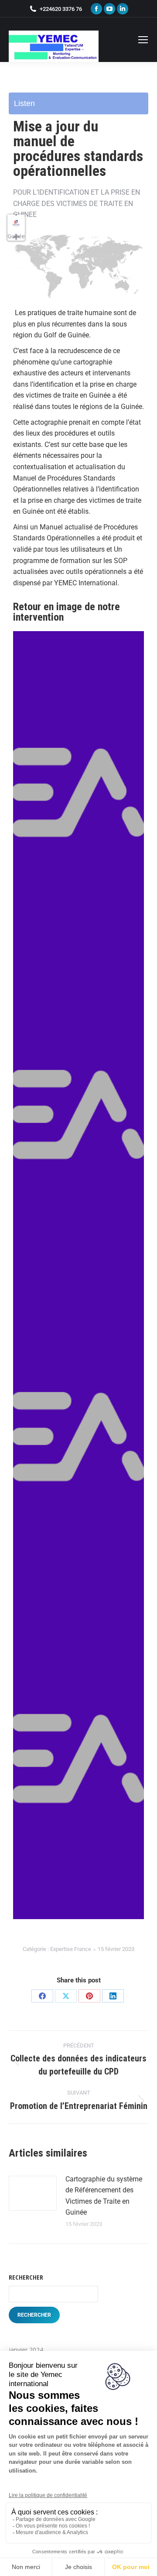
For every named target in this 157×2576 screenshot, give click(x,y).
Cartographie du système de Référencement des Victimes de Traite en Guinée (104, 2196)
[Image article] (33, 2193)
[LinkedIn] (113, 1996)
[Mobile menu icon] (143, 40)
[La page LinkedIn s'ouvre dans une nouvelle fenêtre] (123, 9)
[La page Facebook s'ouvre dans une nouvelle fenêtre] (96, 9)
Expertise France (71, 1949)
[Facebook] (42, 1996)
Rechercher (26, 2277)
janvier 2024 (26, 2350)
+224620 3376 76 (61, 9)
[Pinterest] (89, 1996)
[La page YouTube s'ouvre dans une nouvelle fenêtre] (109, 9)
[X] (66, 1996)
